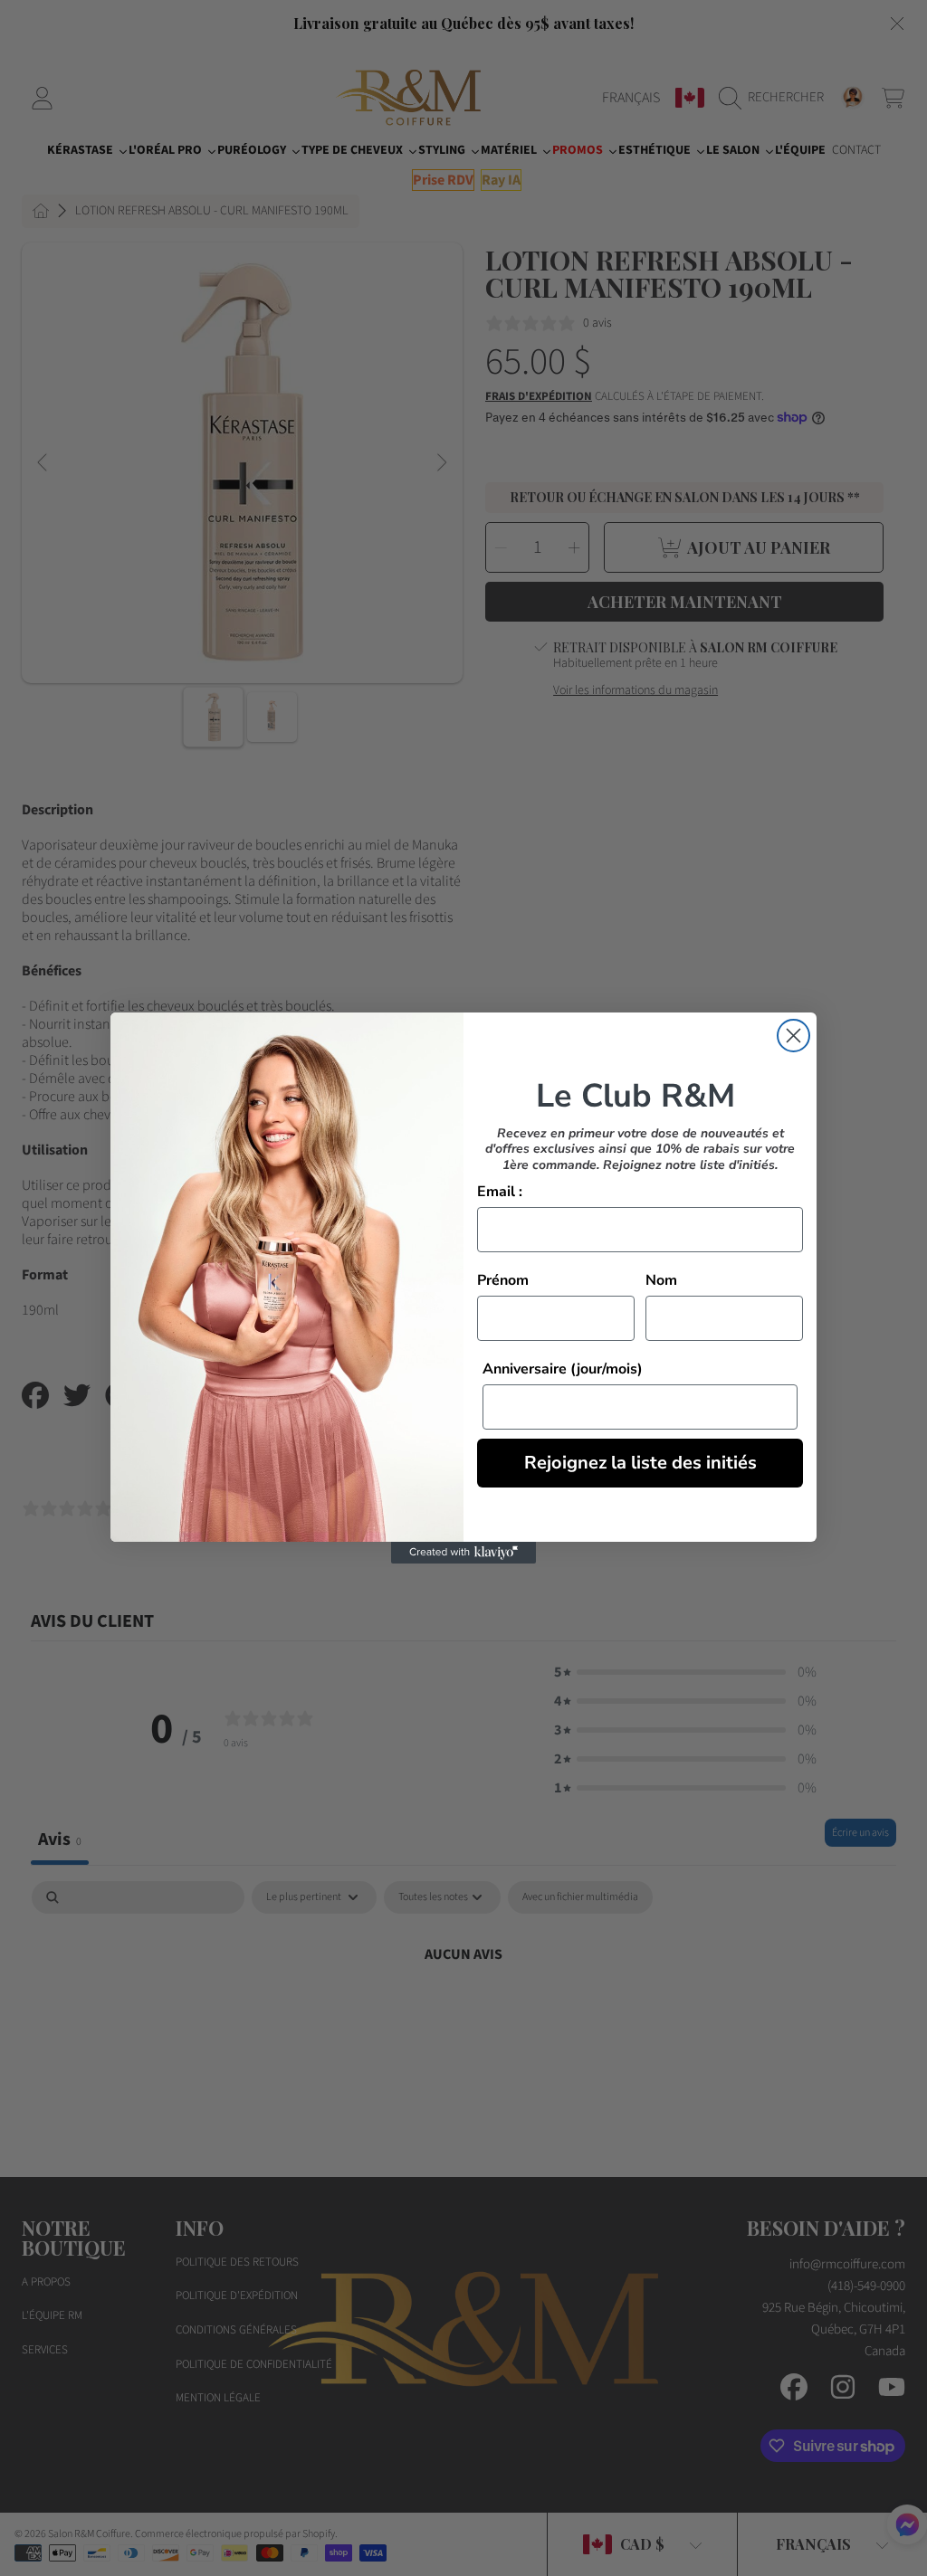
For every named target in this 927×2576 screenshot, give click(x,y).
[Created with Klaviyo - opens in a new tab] (463, 1553)
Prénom (503, 1280)
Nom (661, 1280)
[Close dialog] (793, 1036)
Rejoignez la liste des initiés (640, 1463)
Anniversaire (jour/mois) (563, 1369)
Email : (500, 1192)
